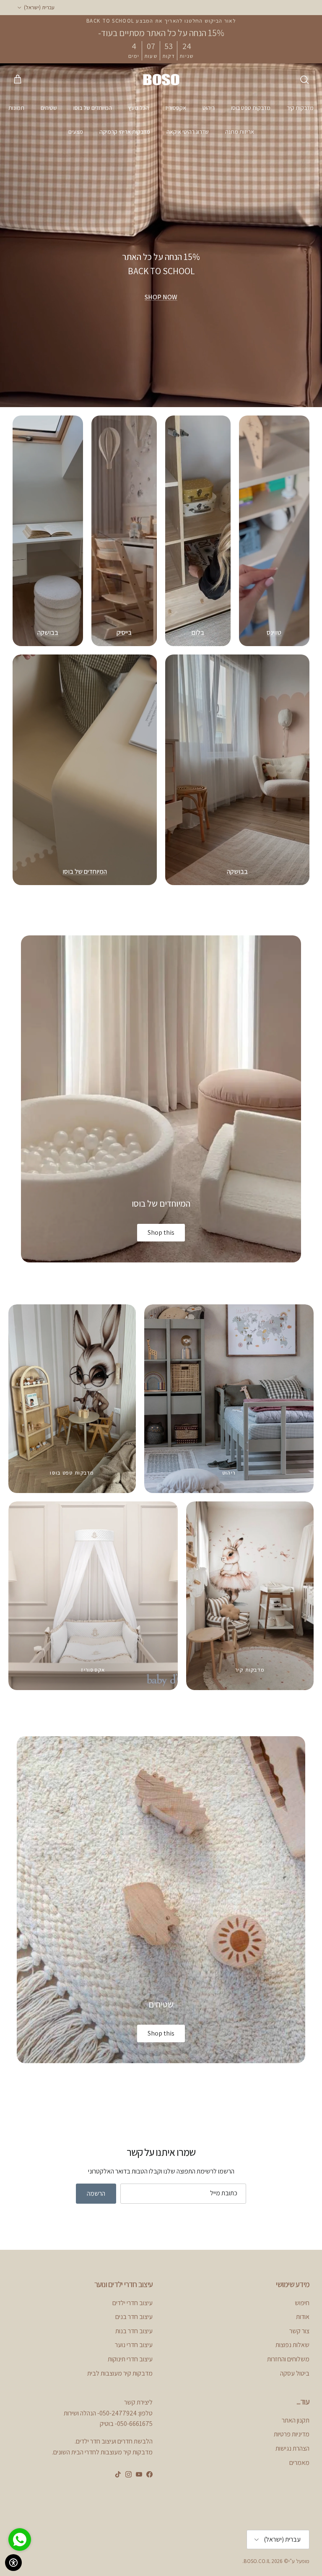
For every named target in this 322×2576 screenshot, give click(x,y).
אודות (303, 2317)
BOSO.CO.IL (257, 2561)
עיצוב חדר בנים (134, 2317)
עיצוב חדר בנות (134, 2331)
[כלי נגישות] (13, 2563)
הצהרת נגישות (292, 2448)
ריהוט (209, 108)
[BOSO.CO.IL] (161, 79)
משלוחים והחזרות (288, 2359)
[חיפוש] (304, 80)
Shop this (161, 1232)
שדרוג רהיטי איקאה (188, 132)
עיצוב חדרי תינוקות (130, 2359)
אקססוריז (176, 108)
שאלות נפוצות (292, 2345)
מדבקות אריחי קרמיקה (125, 132)
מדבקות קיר (300, 108)
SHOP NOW (161, 297)
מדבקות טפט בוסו (251, 108)
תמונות (16, 108)
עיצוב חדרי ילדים (132, 2303)
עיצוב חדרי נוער (134, 2345)
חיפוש (302, 2303)
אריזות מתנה (240, 132)
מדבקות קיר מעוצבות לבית (120, 2373)
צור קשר (299, 2331)
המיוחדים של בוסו (93, 108)
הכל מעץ (139, 108)
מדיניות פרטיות (292, 2434)
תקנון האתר (296, 2420)
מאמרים (299, 2463)
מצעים (76, 132)
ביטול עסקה (295, 2373)
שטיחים (49, 108)
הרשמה (96, 2193)
